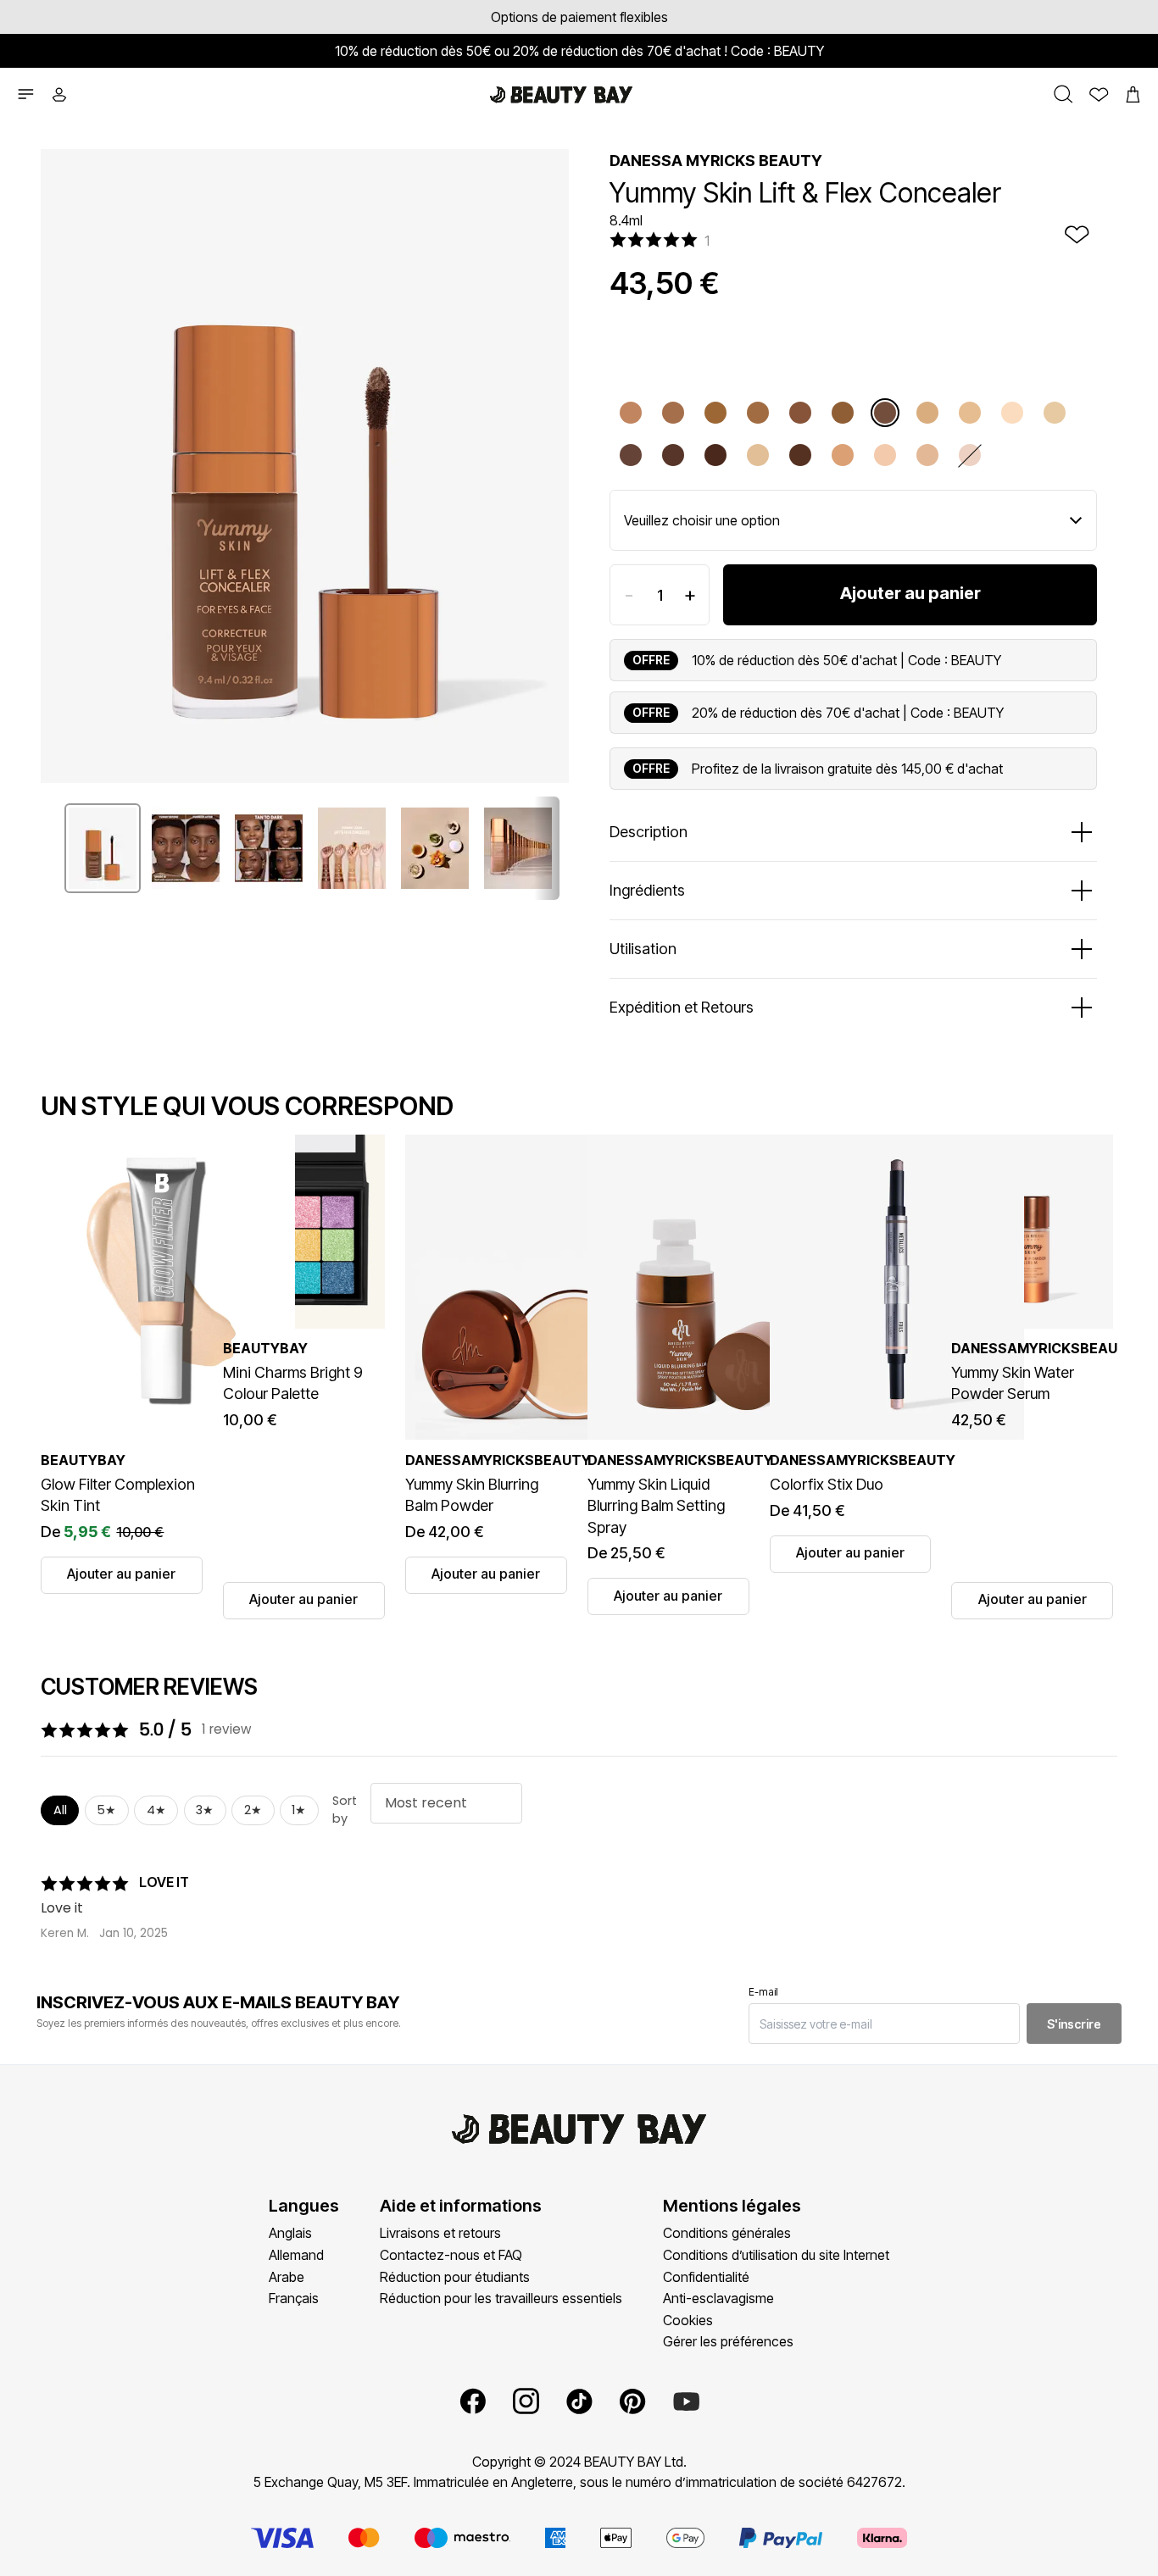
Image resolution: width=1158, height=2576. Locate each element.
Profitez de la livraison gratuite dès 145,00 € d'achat (847, 769)
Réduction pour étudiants (455, 2277)
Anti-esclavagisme (718, 2298)
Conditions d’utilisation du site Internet (776, 2255)
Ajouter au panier (910, 593)
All (60, 1810)
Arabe (287, 2277)
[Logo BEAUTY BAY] (561, 95)
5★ (106, 1810)
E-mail (763, 1992)
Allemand (296, 2255)
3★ (205, 1810)
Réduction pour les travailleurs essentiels (501, 2298)
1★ (299, 1810)
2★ (253, 1810)
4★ (156, 1810)
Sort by (345, 1810)
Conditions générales (727, 2233)
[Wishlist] (1094, 95)
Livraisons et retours (440, 2233)
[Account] (64, 95)
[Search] (1059, 94)
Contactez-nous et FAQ (451, 2255)
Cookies (688, 2320)
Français (294, 2298)
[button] (25, 94)
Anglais (290, 2233)
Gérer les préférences (728, 2341)
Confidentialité (706, 2277)
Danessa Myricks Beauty (716, 161)
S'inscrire (1074, 2024)
